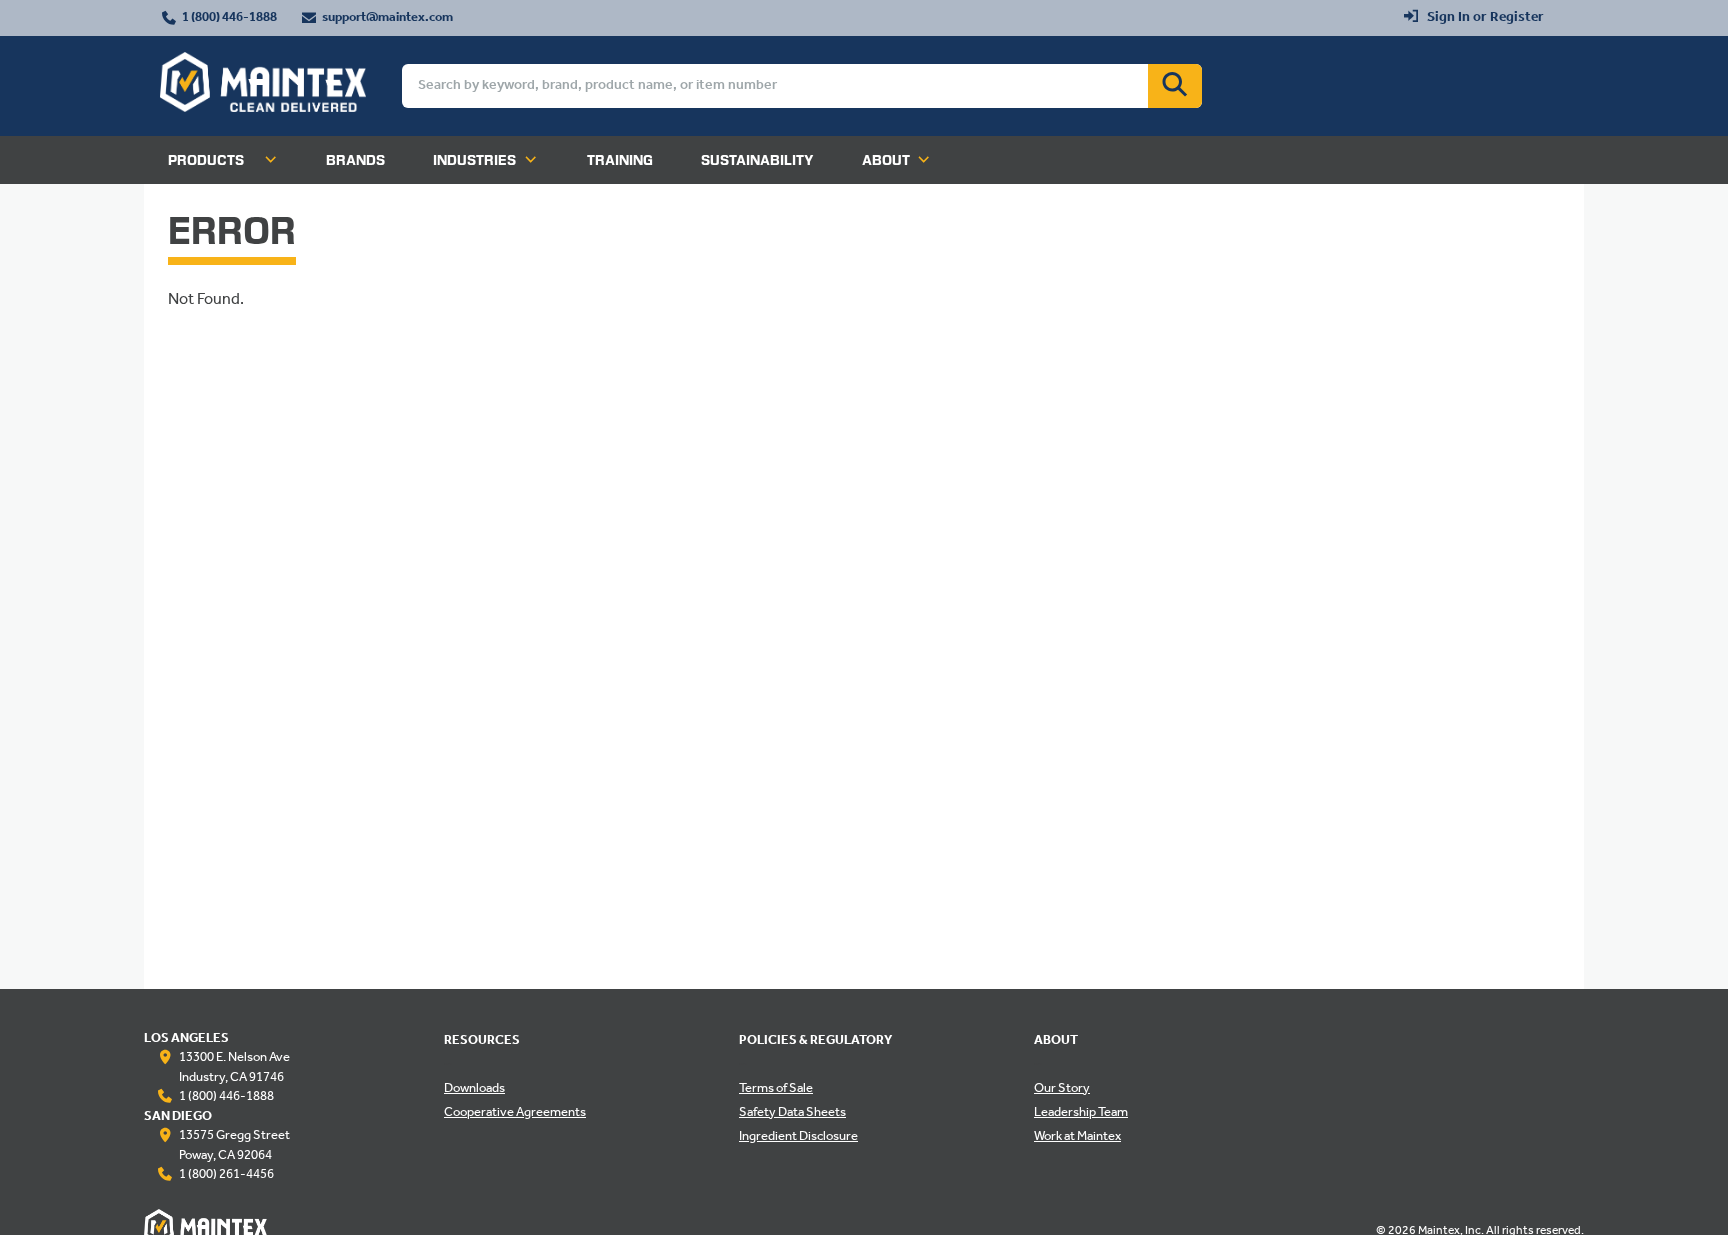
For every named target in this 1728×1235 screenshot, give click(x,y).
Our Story (1062, 1089)
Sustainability (757, 160)
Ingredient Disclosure (798, 1137)
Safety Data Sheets (792, 1113)
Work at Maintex (1077, 1137)
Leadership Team (1081, 1113)
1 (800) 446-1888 (229, 18)
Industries (474, 160)
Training (620, 160)
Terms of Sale (776, 1089)
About (886, 160)
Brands (355, 160)
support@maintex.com (387, 18)
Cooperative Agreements (515, 1113)
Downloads (474, 1089)
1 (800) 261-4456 (226, 1175)
